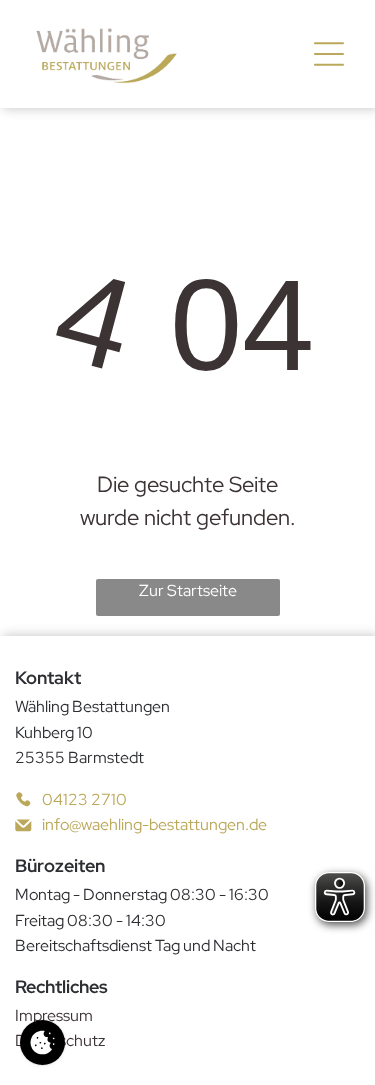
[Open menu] (329, 54)
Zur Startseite (188, 590)
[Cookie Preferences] (42, 1042)
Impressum (54, 1015)
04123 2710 (84, 799)
